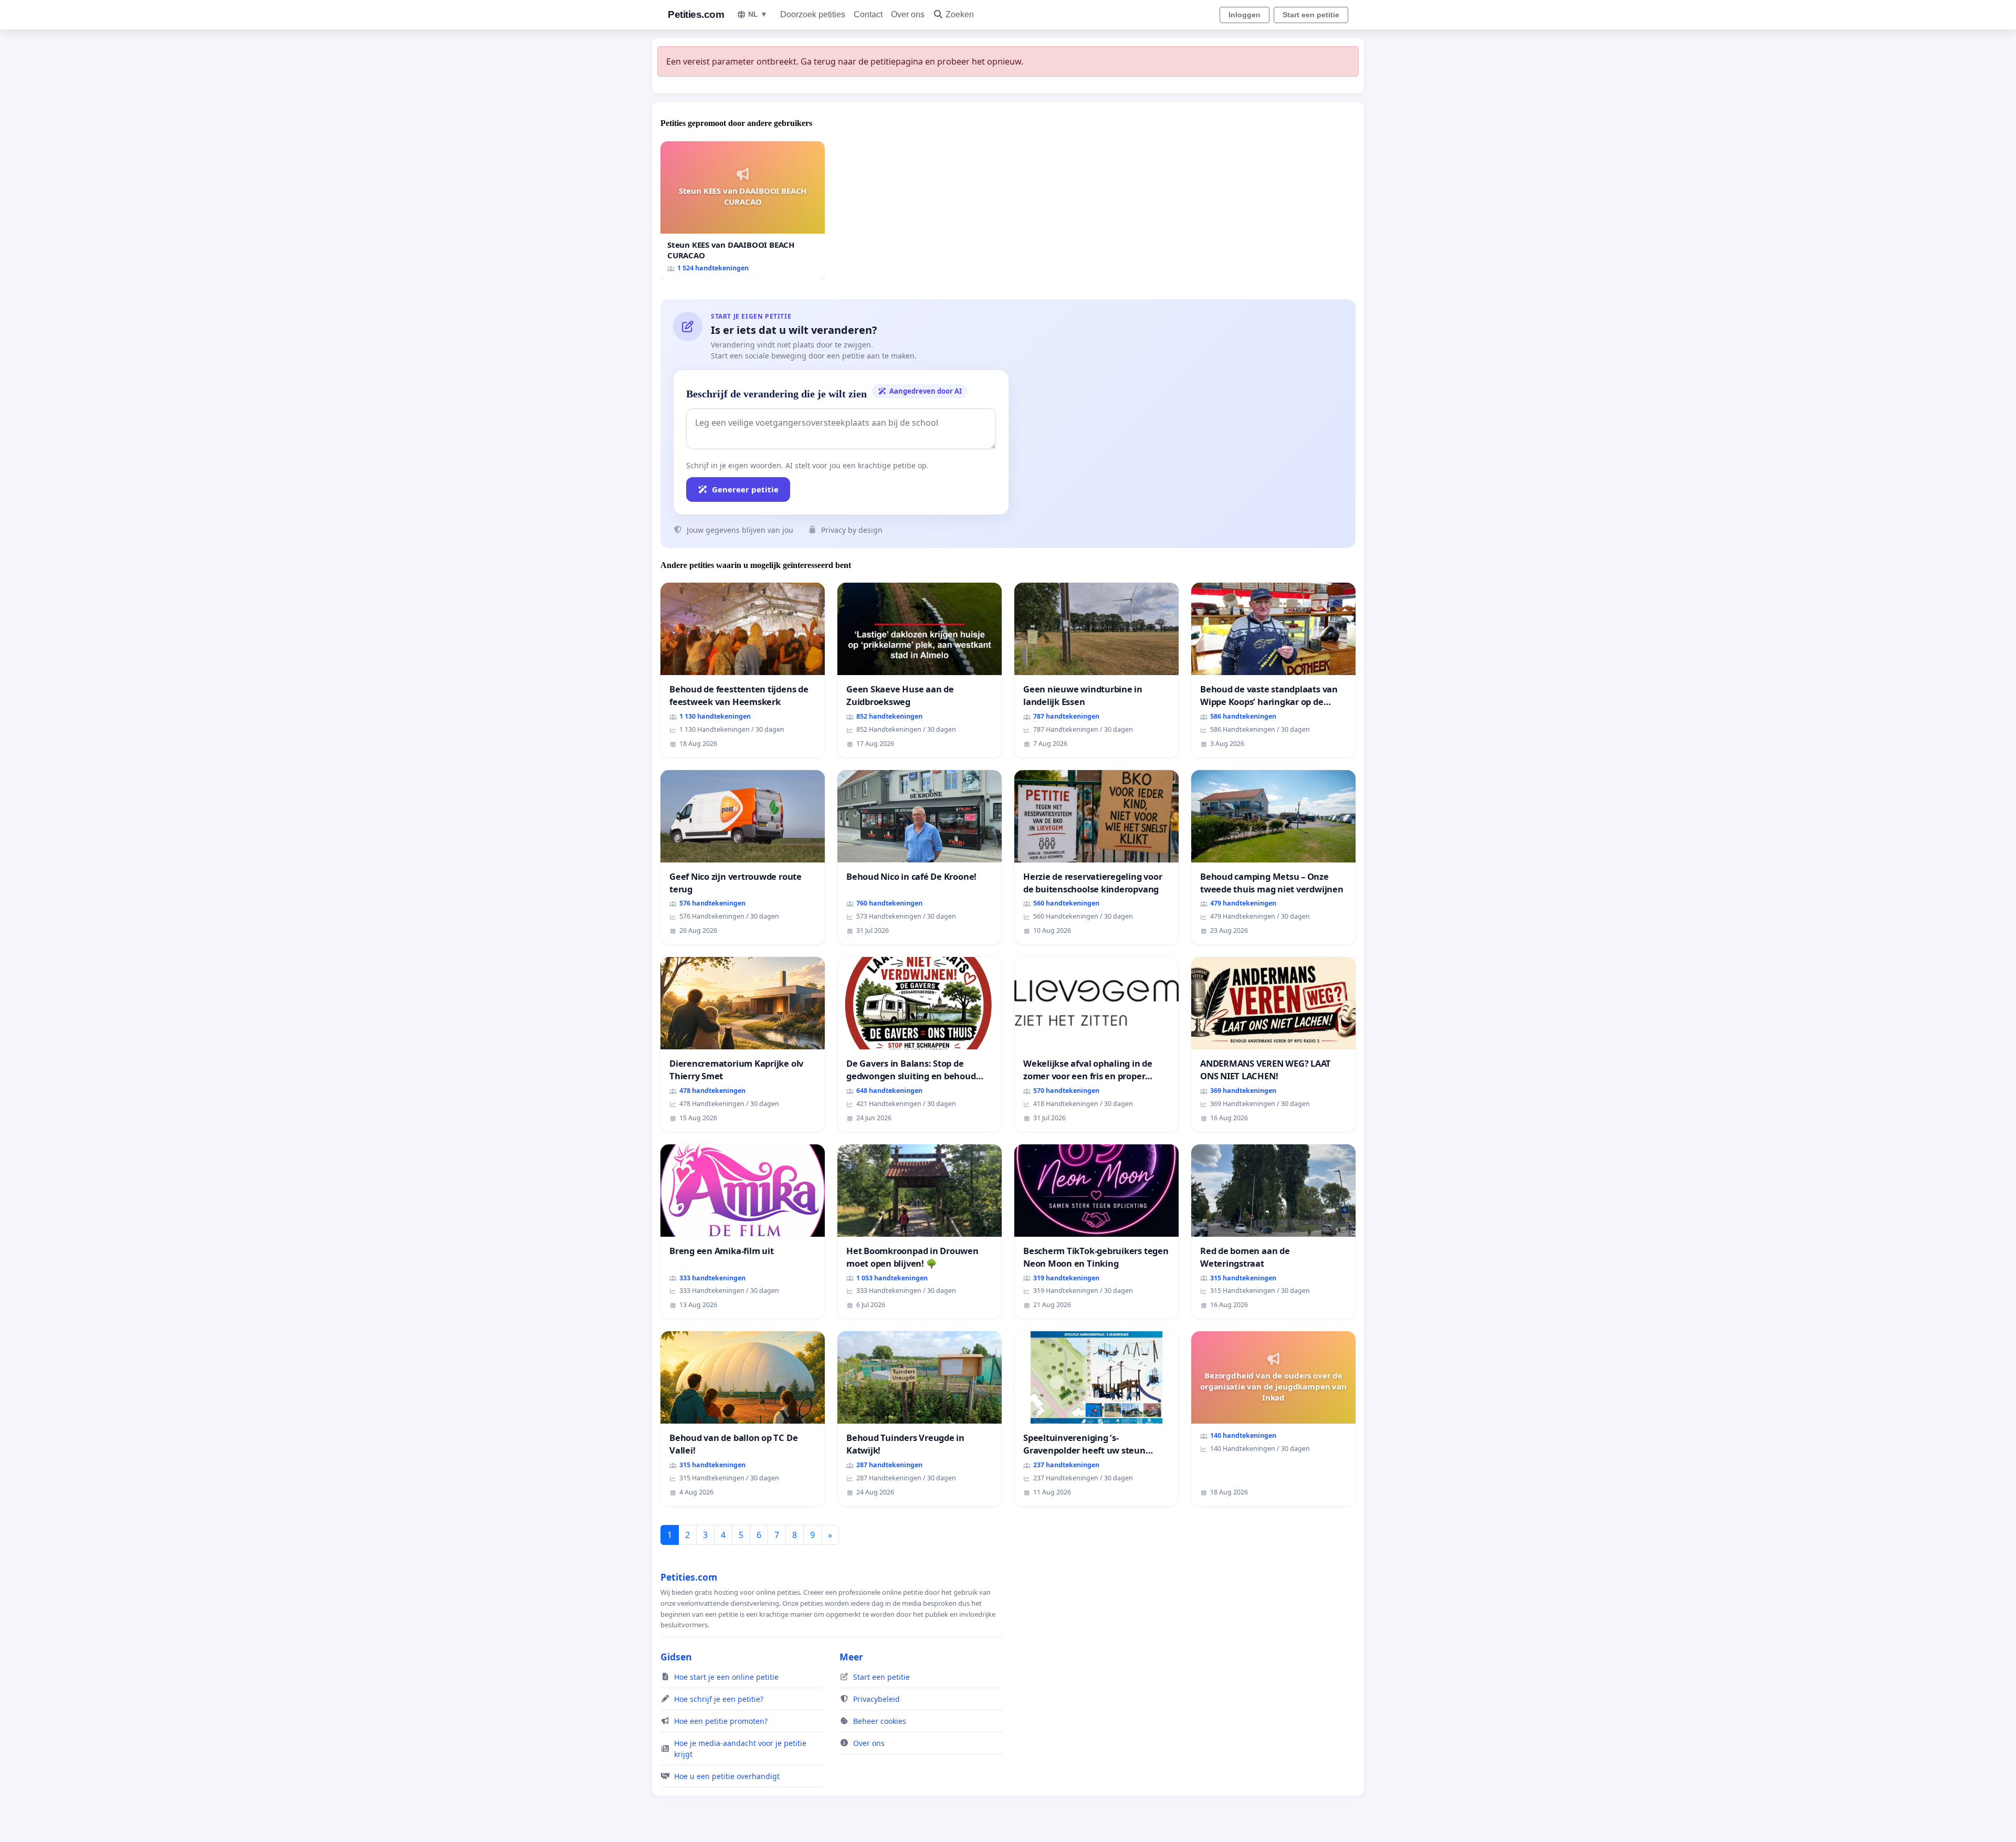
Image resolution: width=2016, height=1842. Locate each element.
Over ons (908, 14)
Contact (868, 14)
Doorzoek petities (813, 14)
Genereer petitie (745, 489)
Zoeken (960, 14)
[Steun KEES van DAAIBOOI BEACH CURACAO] (743, 211)
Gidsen (676, 1657)
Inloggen (1245, 15)
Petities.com (696, 14)
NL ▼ (758, 14)
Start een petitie (1311, 15)
